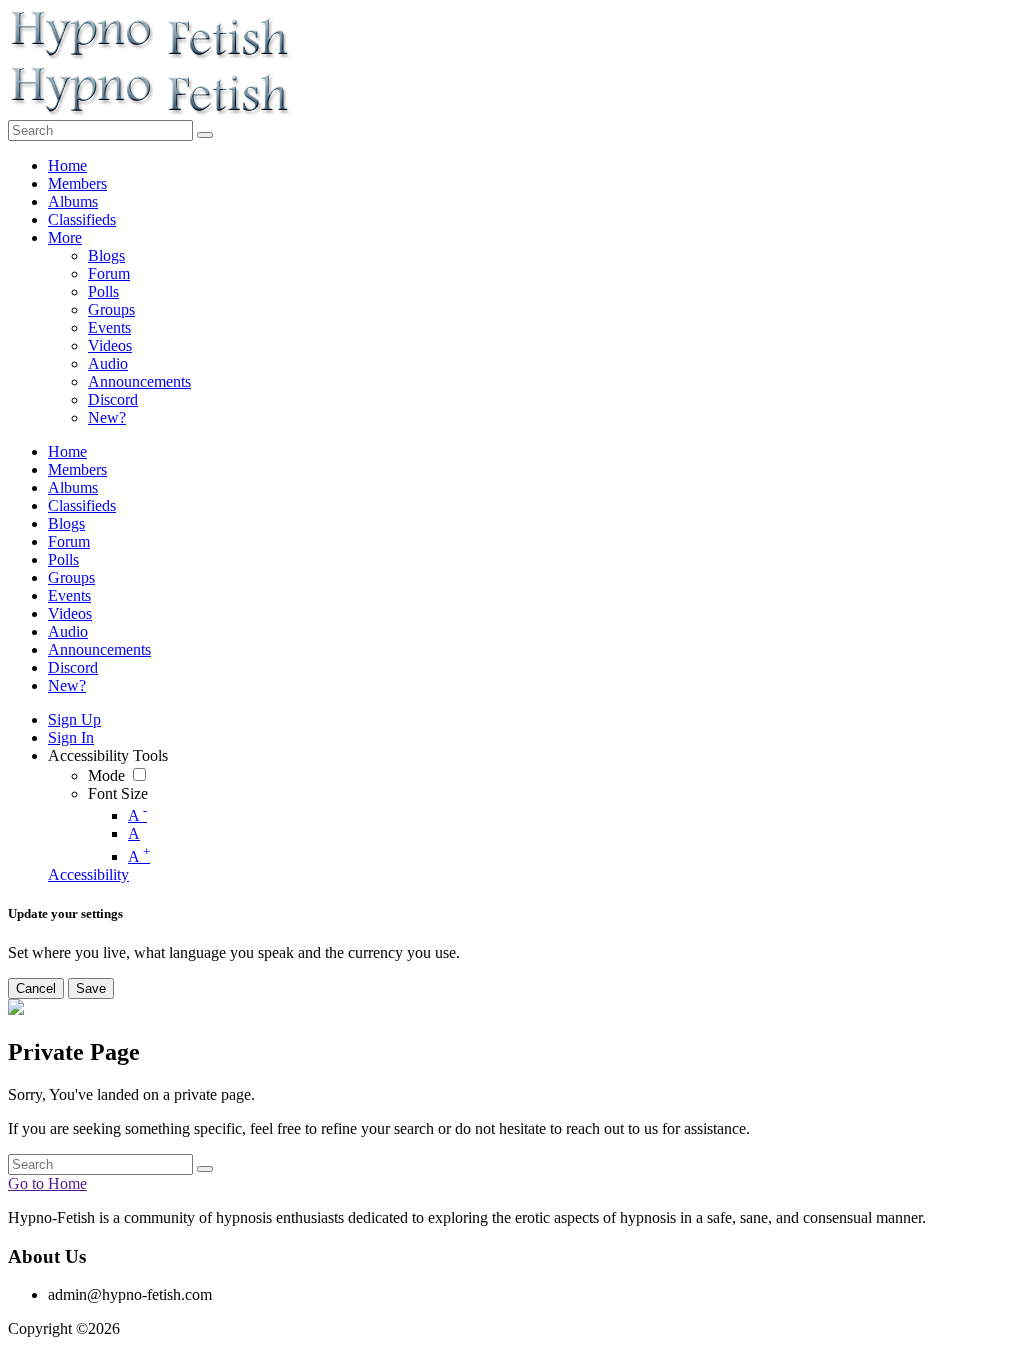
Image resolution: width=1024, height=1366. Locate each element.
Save (91, 988)
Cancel (36, 988)
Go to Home (47, 1183)
